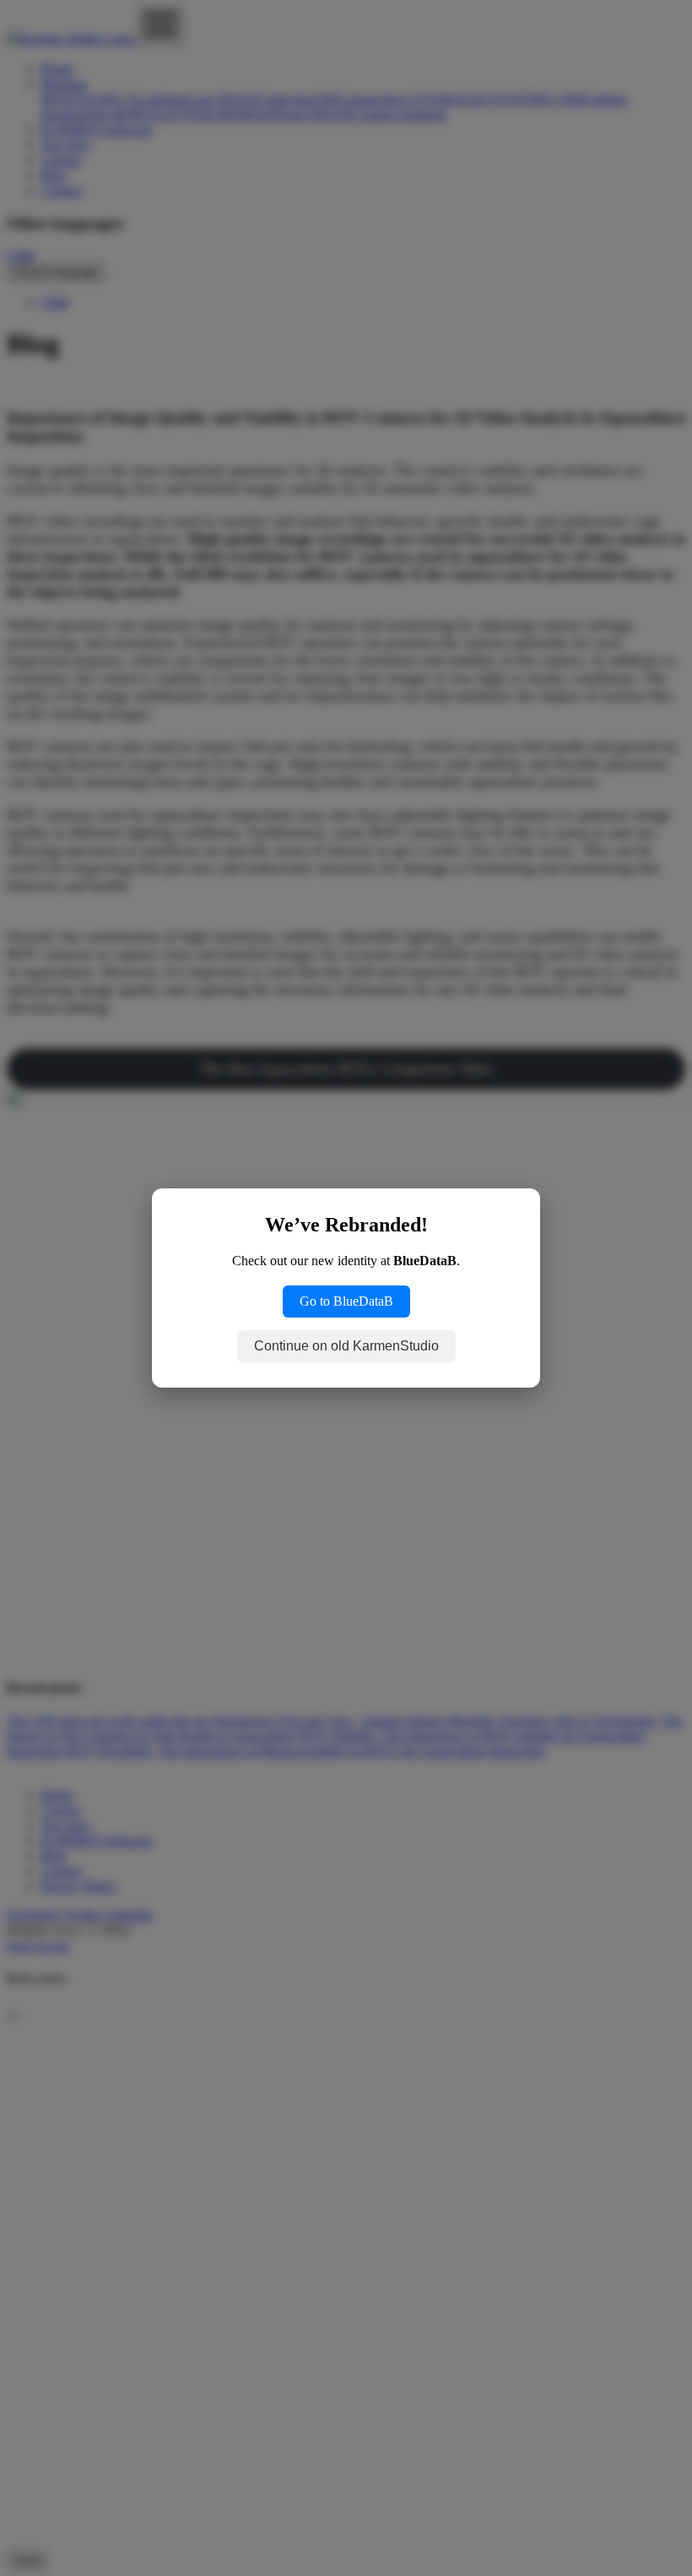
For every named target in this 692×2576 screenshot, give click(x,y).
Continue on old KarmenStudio (346, 1346)
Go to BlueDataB (346, 1301)
